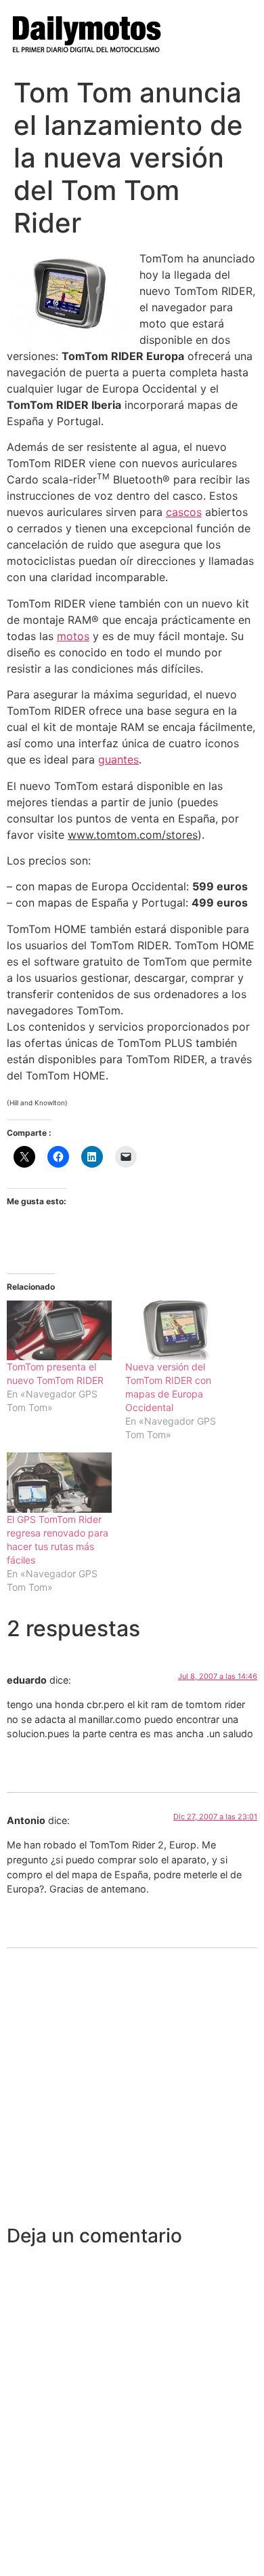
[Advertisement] (132, 2086)
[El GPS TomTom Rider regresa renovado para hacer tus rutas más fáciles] (59, 1483)
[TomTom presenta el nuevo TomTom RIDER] (59, 1331)
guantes (118, 759)
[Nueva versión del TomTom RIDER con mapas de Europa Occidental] (178, 1331)
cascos (184, 512)
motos (73, 636)
